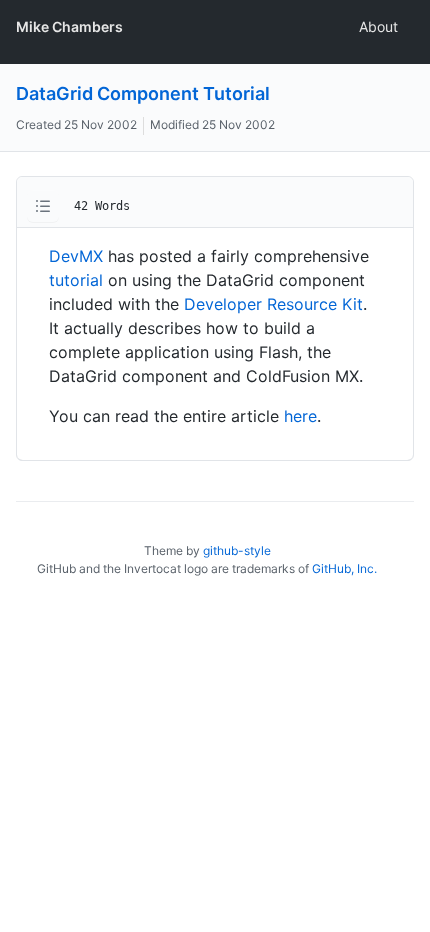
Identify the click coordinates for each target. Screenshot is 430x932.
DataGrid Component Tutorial (143, 93)
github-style (237, 550)
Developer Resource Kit (273, 304)
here (300, 416)
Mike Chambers (69, 26)
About (378, 26)
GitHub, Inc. (344, 568)
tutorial (76, 280)
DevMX (76, 256)
